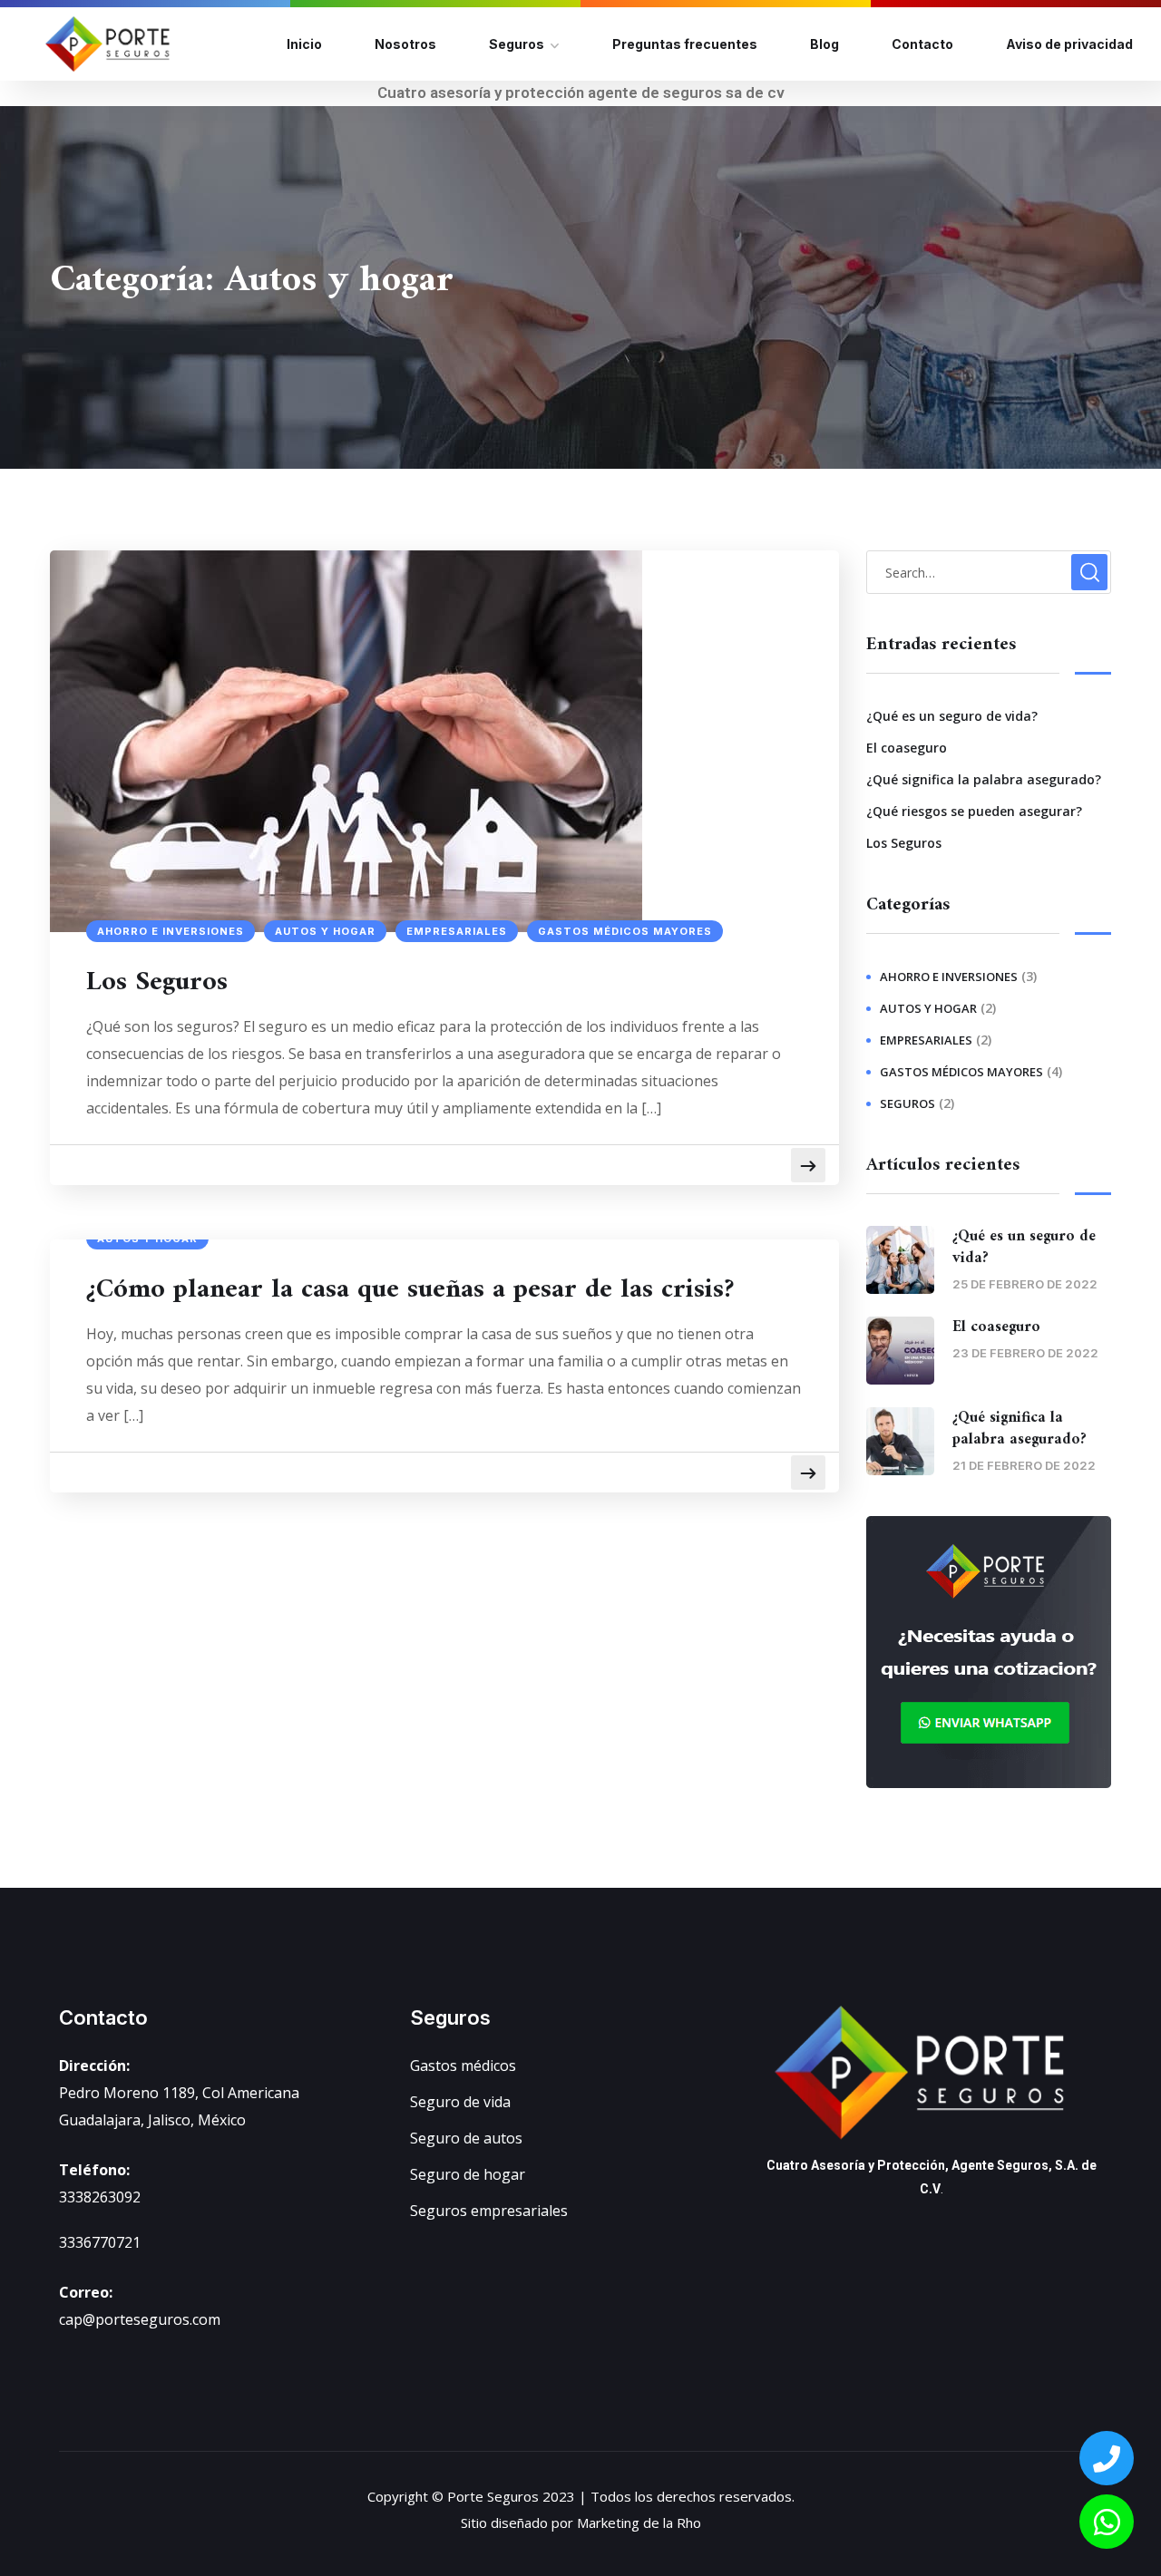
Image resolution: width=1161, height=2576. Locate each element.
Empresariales (457, 931)
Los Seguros (157, 983)
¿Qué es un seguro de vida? (952, 716)
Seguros (517, 44)
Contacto (922, 44)
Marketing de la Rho (639, 2523)
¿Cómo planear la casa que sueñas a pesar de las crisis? (410, 1290)
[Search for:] (989, 572)
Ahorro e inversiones (171, 931)
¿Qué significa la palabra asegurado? (984, 779)
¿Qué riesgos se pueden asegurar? (974, 811)
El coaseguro (907, 748)
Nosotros (405, 44)
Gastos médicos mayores (625, 931)
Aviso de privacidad (1069, 44)
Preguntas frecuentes (685, 44)
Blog (824, 44)
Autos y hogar (325, 931)
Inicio (304, 44)
